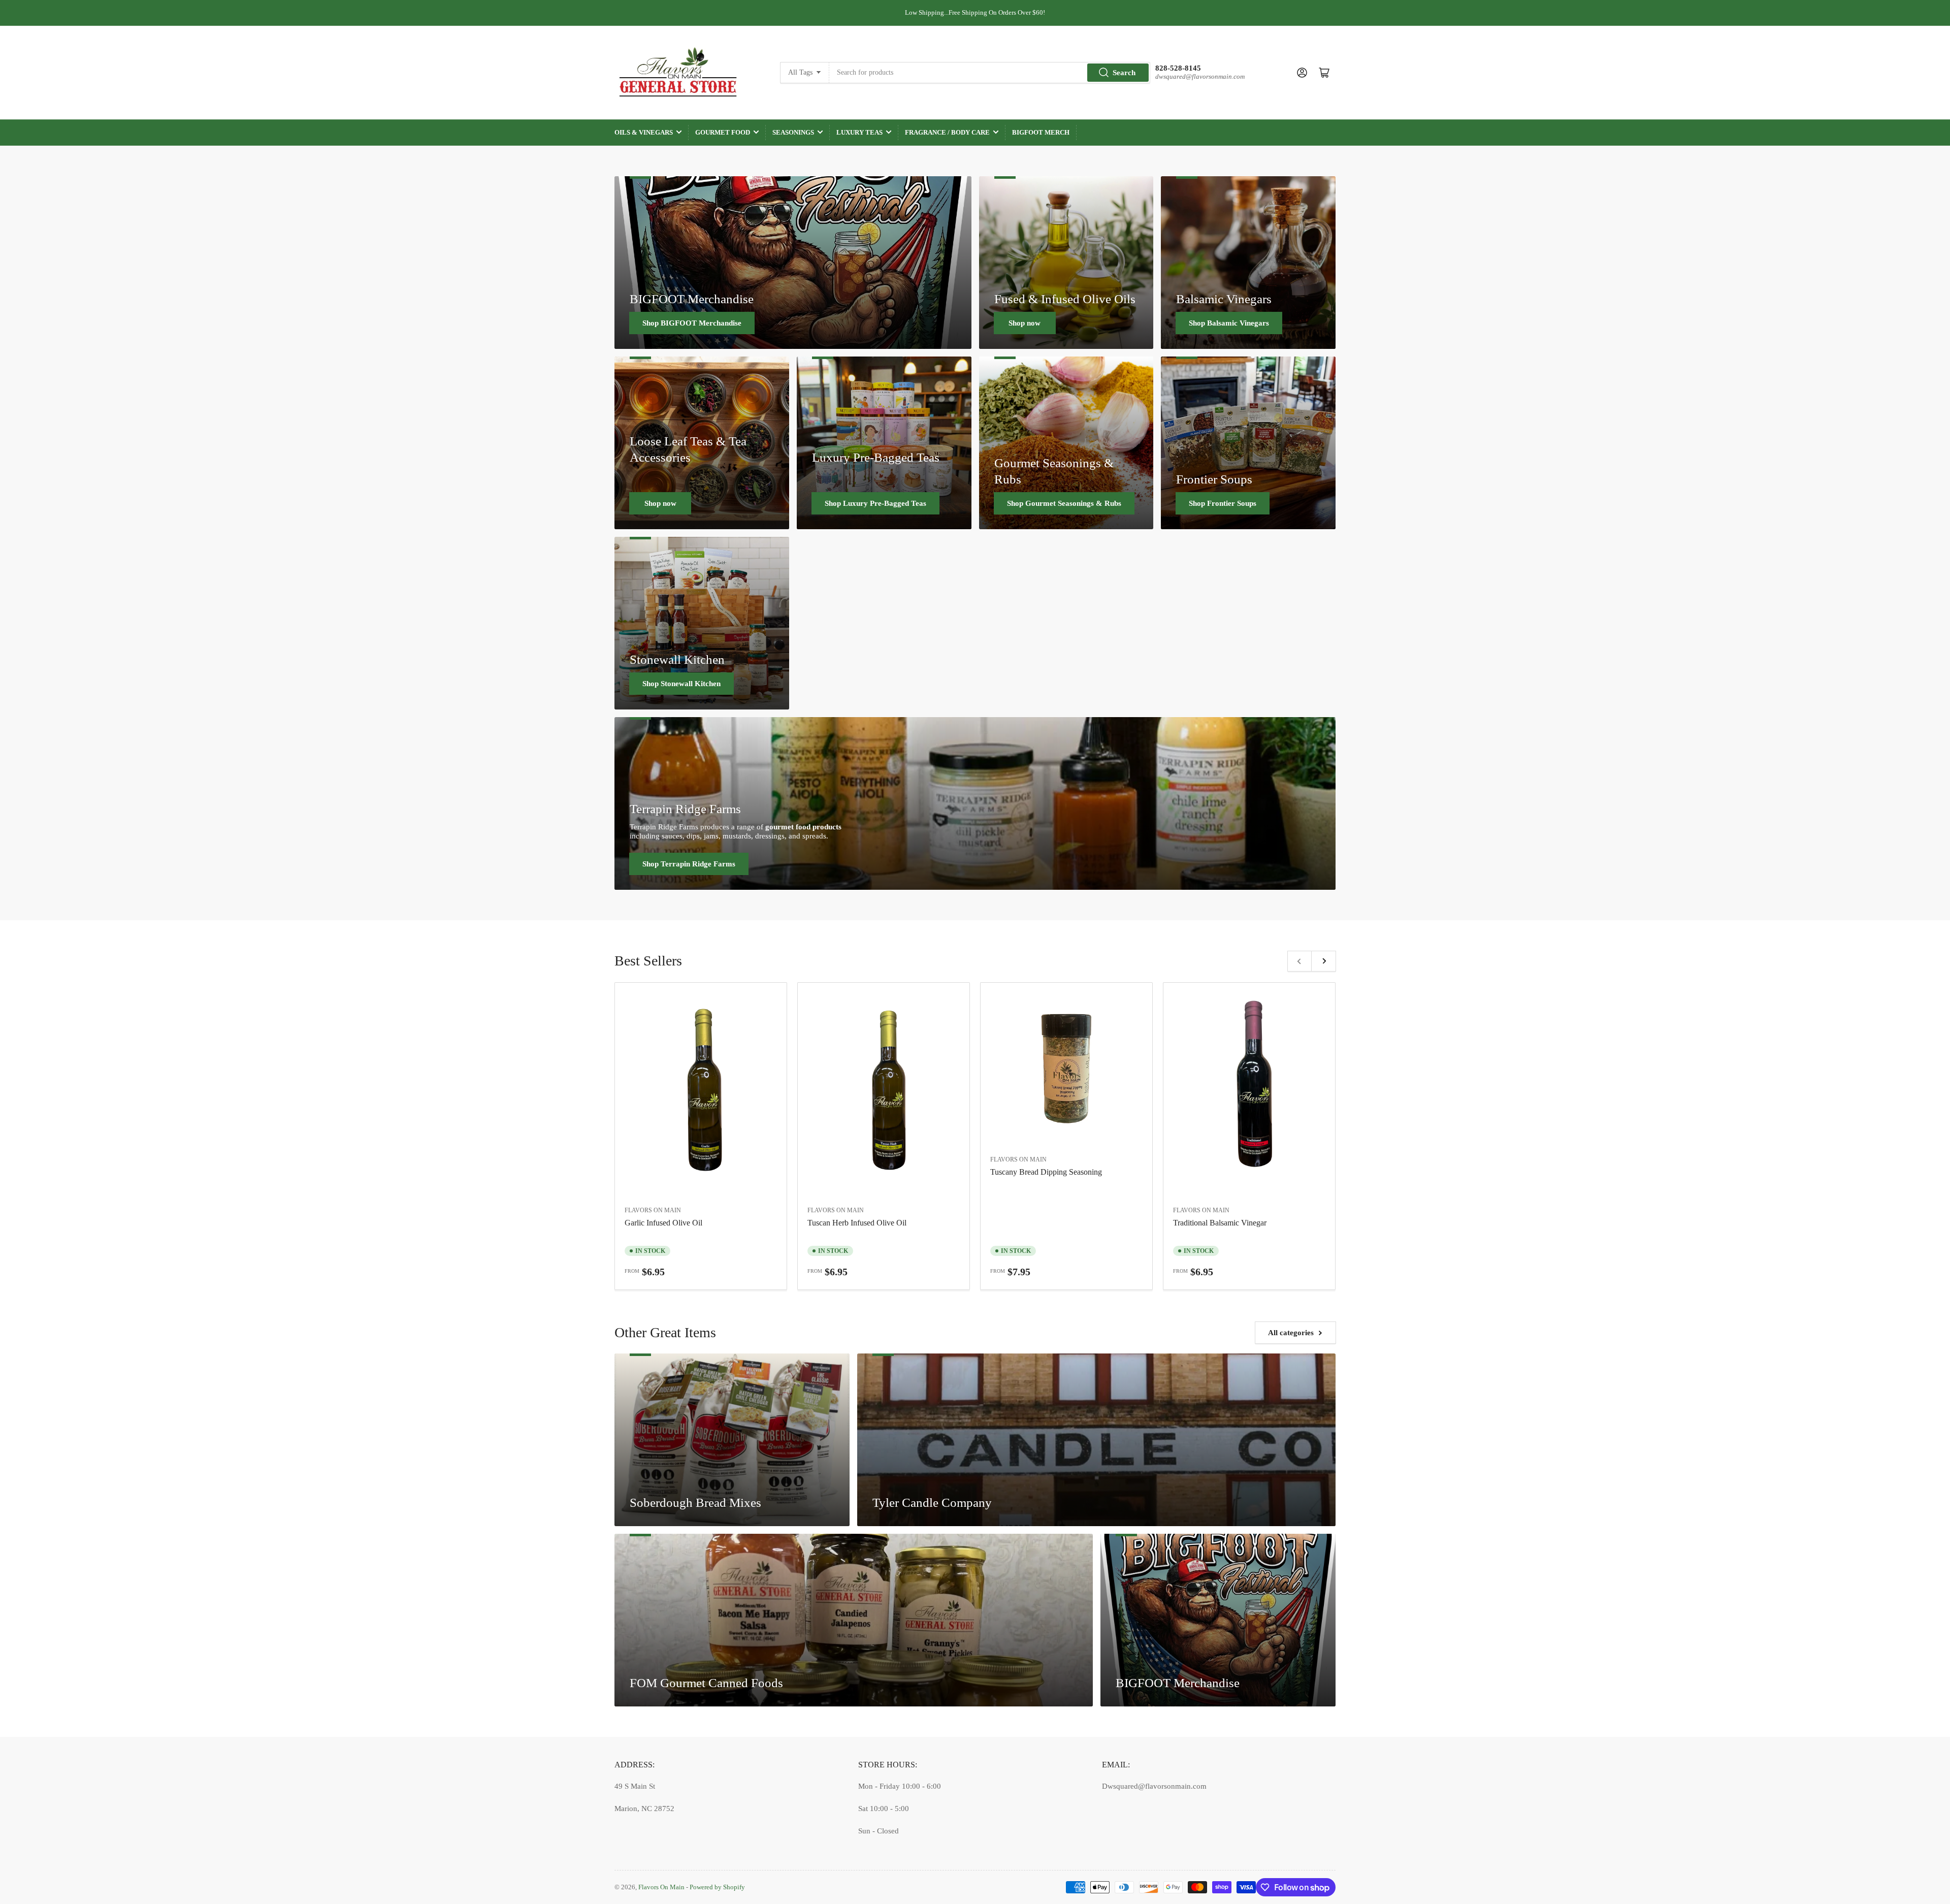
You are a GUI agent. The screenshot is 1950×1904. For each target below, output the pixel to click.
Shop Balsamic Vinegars (1229, 323)
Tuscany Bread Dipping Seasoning (1046, 1172)
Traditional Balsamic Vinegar (1220, 1223)
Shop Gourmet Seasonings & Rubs (1064, 503)
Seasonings (793, 132)
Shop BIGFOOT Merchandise (692, 323)
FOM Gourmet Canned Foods (706, 1683)
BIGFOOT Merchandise (692, 299)
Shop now (1025, 323)
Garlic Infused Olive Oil (663, 1223)
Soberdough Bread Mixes (695, 1502)
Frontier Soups (1214, 479)
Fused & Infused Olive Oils (1065, 299)
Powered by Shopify (717, 1887)
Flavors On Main (653, 1210)
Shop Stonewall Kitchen (681, 684)
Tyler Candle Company (932, 1502)
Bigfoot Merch (1041, 132)
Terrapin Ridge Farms (685, 809)
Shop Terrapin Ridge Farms (689, 864)
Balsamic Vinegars (1224, 299)
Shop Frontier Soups (1223, 503)
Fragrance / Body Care (947, 132)
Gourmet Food (723, 132)
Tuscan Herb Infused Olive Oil (857, 1223)
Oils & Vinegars (644, 132)
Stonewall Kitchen (677, 659)
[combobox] (990, 73)
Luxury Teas (859, 132)
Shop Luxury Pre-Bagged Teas (875, 503)
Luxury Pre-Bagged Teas (876, 457)
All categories (1291, 1333)
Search (1124, 73)
